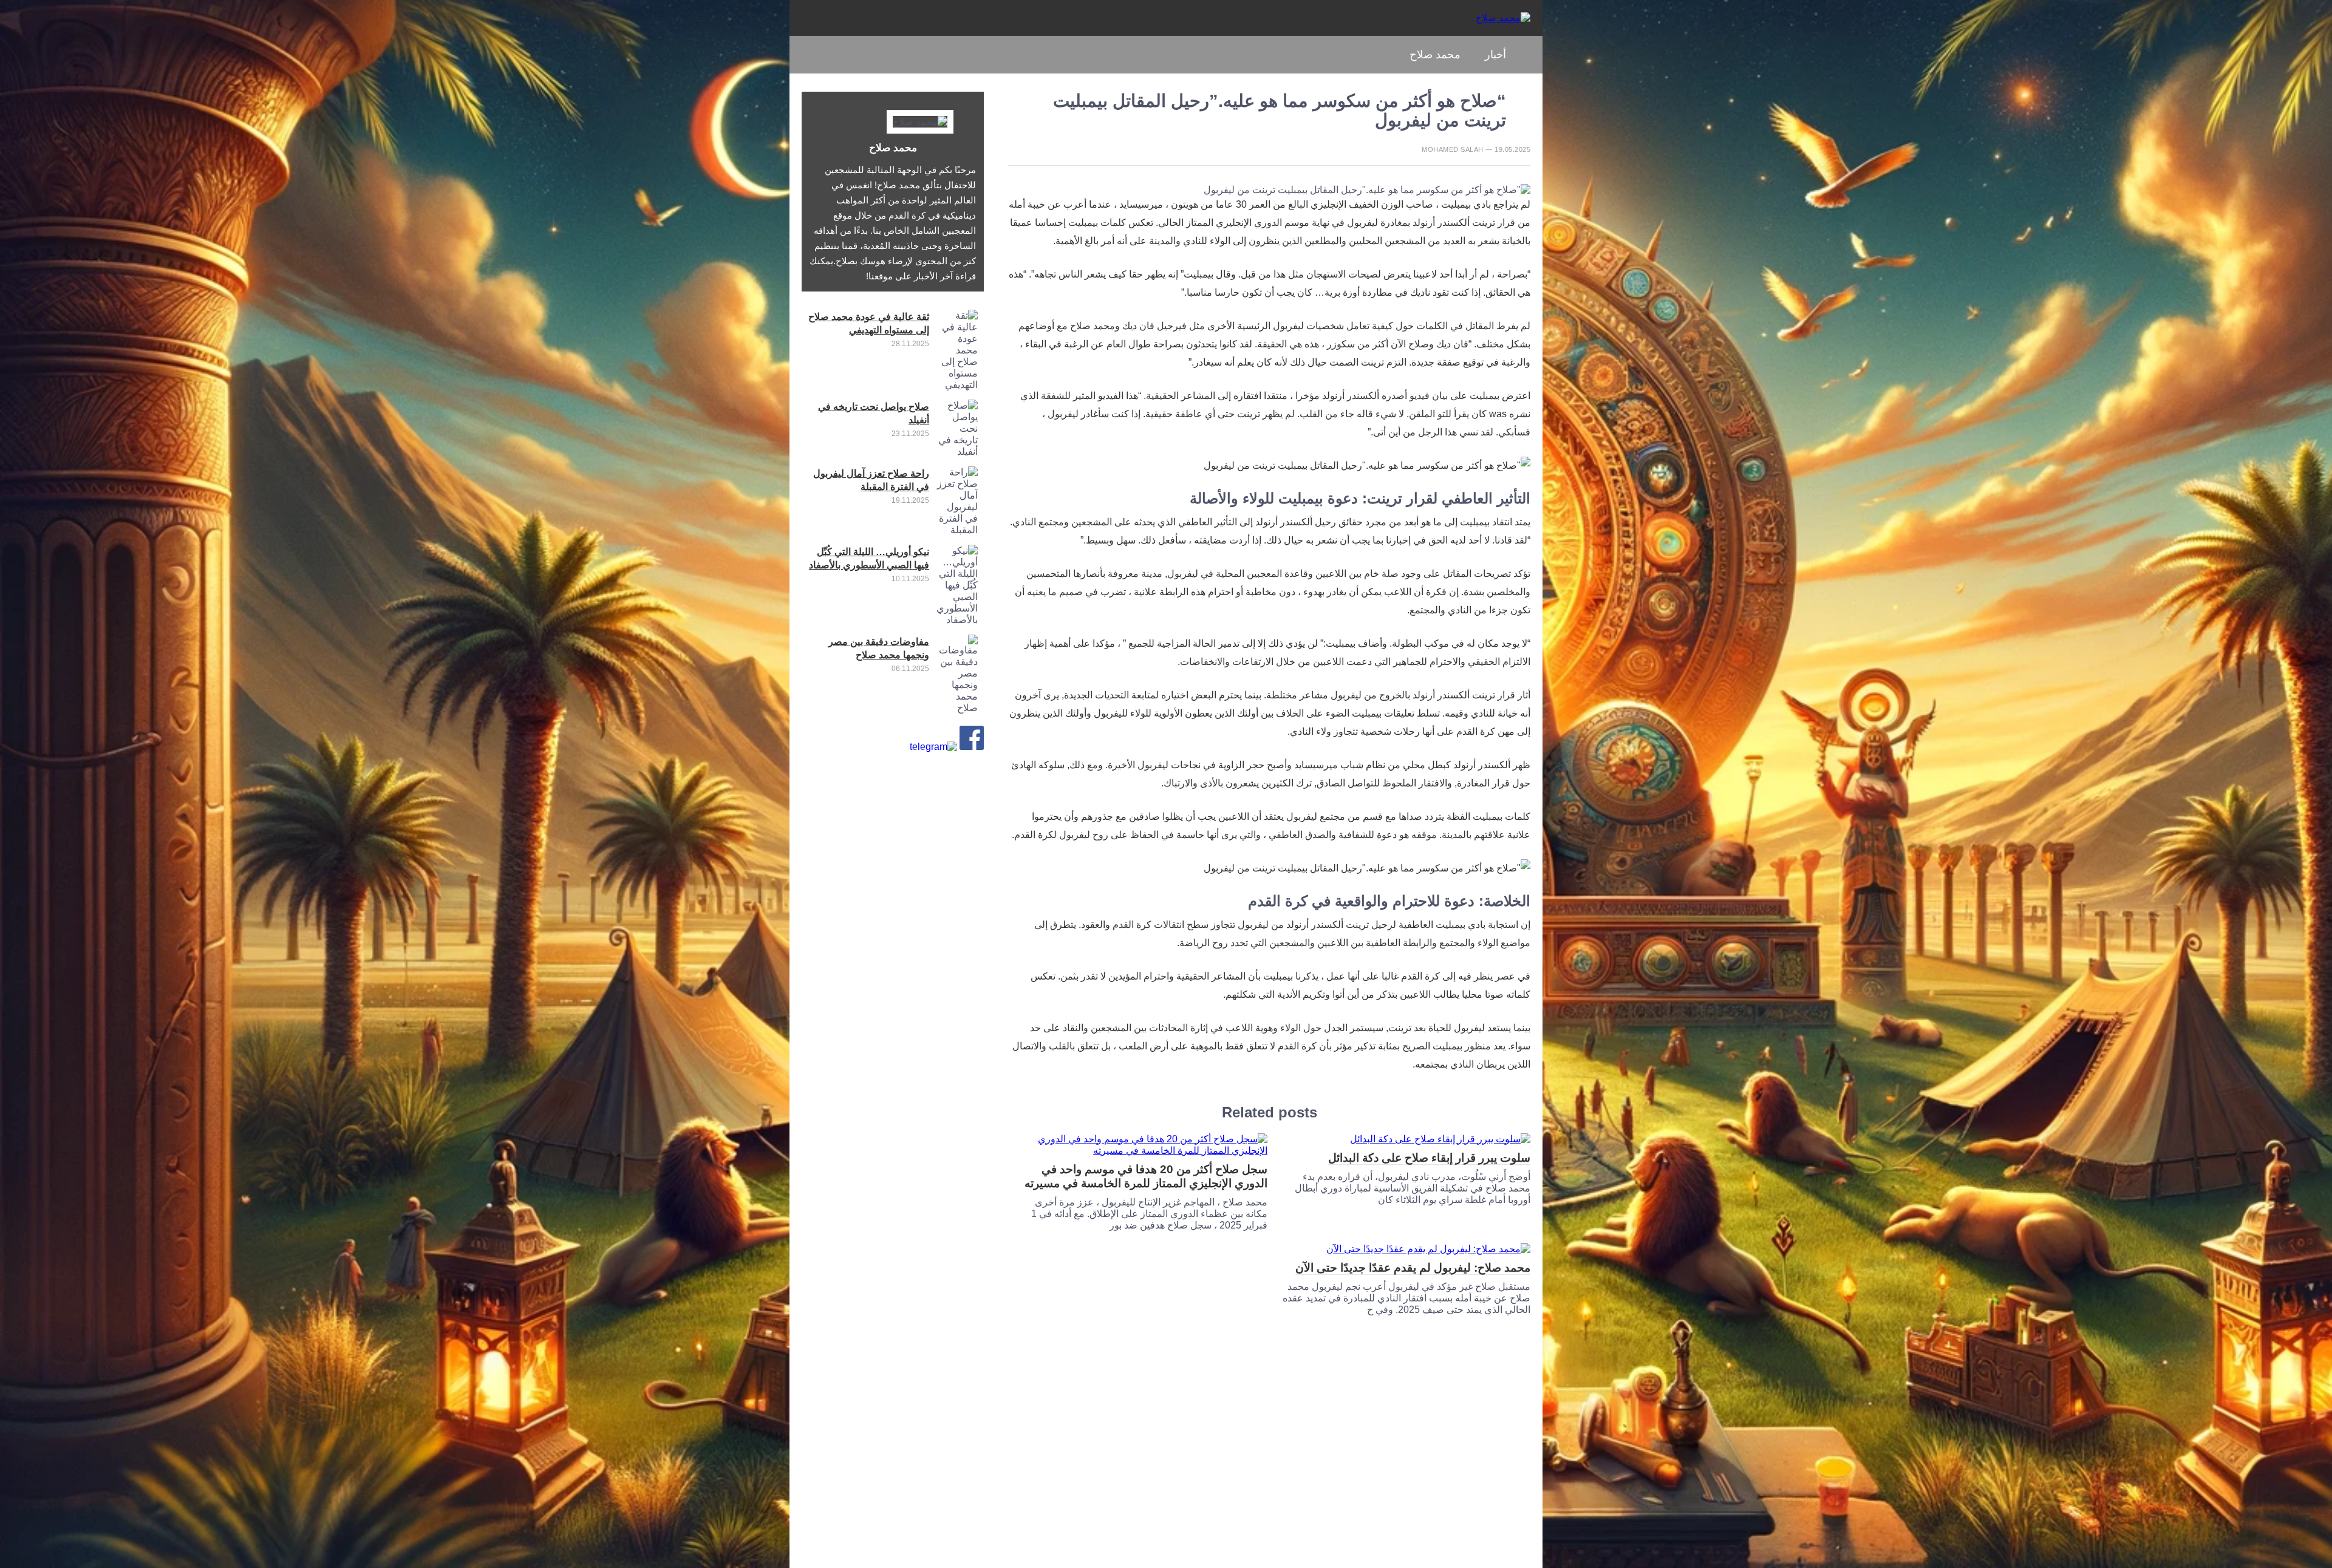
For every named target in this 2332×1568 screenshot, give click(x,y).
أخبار (1495, 55)
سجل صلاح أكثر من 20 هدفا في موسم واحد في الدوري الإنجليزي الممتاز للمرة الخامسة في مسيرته (1146, 1176)
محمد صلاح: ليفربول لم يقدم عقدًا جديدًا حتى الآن (1413, 1268)
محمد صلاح (1435, 55)
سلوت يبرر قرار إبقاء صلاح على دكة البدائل (1429, 1158)
